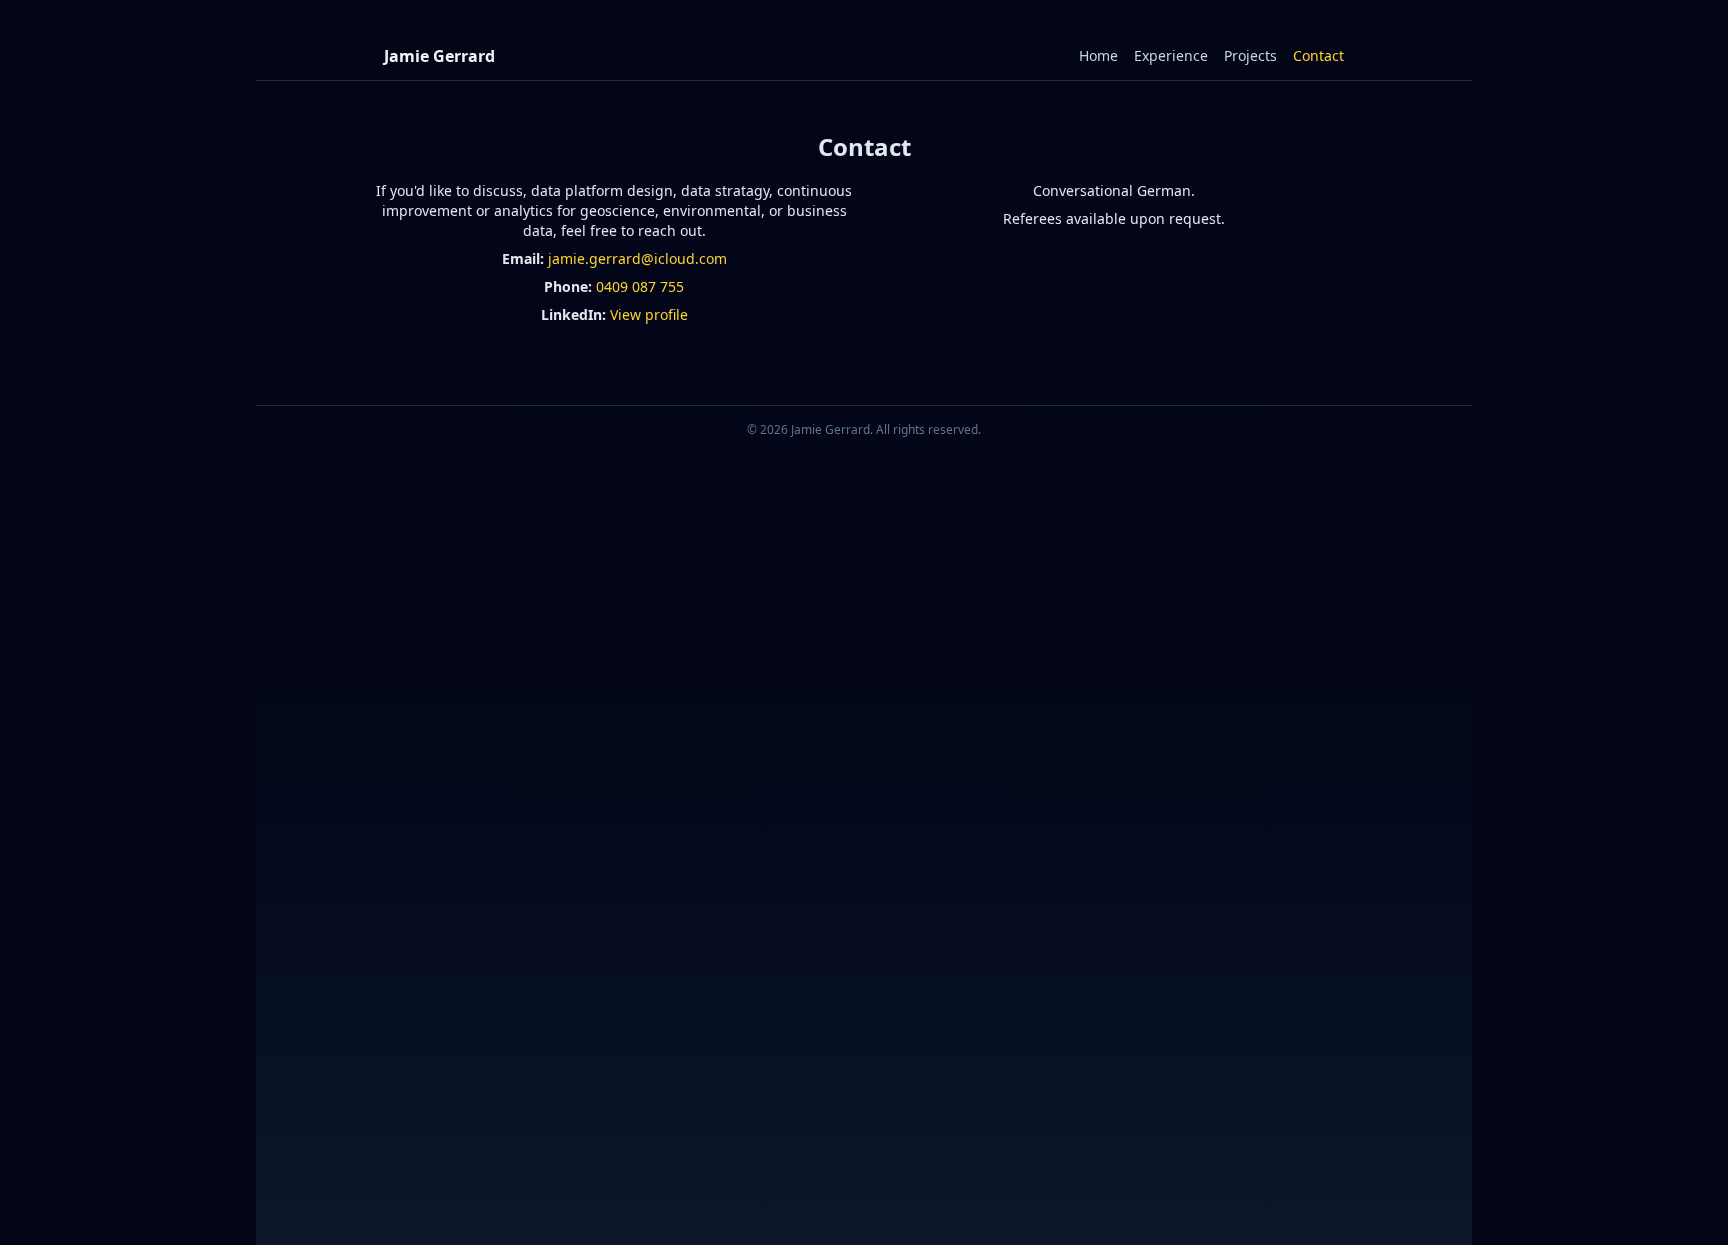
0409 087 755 (640, 286)
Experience (1171, 55)
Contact (1318, 55)
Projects (1250, 55)
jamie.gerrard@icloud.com (637, 258)
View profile (649, 314)
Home (1098, 55)
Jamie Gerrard (439, 56)
